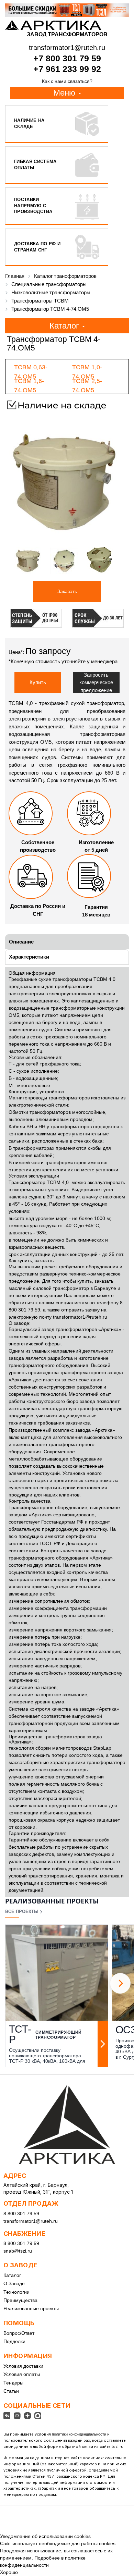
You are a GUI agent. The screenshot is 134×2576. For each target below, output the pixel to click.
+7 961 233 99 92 (67, 69)
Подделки (14, 2341)
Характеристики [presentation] (29, 957)
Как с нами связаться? (67, 81)
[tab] (67, 942)
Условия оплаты (22, 2374)
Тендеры (13, 2383)
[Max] (38, 2416)
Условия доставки (23, 2366)
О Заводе (14, 2283)
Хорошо (9, 2572)
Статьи (11, 2391)
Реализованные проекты (31, 2308)
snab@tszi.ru (18, 2251)
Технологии (16, 2292)
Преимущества (20, 2300)
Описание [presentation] (21, 942)
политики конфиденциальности (79, 2434)
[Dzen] (27, 2416)
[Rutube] (17, 2416)
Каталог (12, 2275)
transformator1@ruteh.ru (80, 1317)
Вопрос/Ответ (19, 2333)
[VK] (7, 2416)
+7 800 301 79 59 (67, 58)
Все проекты (22, 1912)
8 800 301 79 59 (21, 2214)
